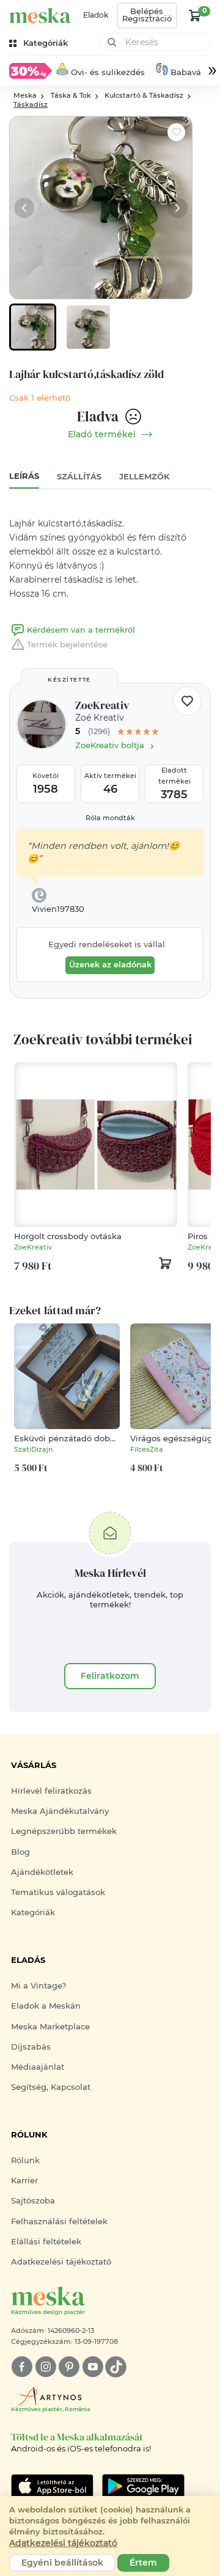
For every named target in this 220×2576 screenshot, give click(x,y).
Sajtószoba (33, 2201)
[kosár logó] (195, 15)
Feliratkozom (110, 1676)
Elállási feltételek (46, 2242)
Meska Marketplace (50, 2027)
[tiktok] (116, 2367)
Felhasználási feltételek (59, 2221)
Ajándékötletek (42, 1872)
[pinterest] (69, 2367)
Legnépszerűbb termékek (64, 1831)
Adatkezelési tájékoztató (61, 2262)
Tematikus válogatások (58, 1892)
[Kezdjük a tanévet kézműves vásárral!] (31, 70)
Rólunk (25, 2160)
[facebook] (22, 2367)
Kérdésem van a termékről (81, 630)
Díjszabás (31, 2047)
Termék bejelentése (67, 645)
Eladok (96, 15)
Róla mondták (110, 818)
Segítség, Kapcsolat (51, 2087)
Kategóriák (33, 1912)
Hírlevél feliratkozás (51, 1791)
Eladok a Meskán (46, 2006)
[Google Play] (52, 2486)
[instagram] (46, 2367)
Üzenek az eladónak (110, 965)
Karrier (24, 2181)
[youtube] (93, 2367)
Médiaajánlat (38, 2067)
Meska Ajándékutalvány (60, 1811)
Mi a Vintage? (38, 1986)
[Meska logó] (40, 16)
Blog (20, 1852)
